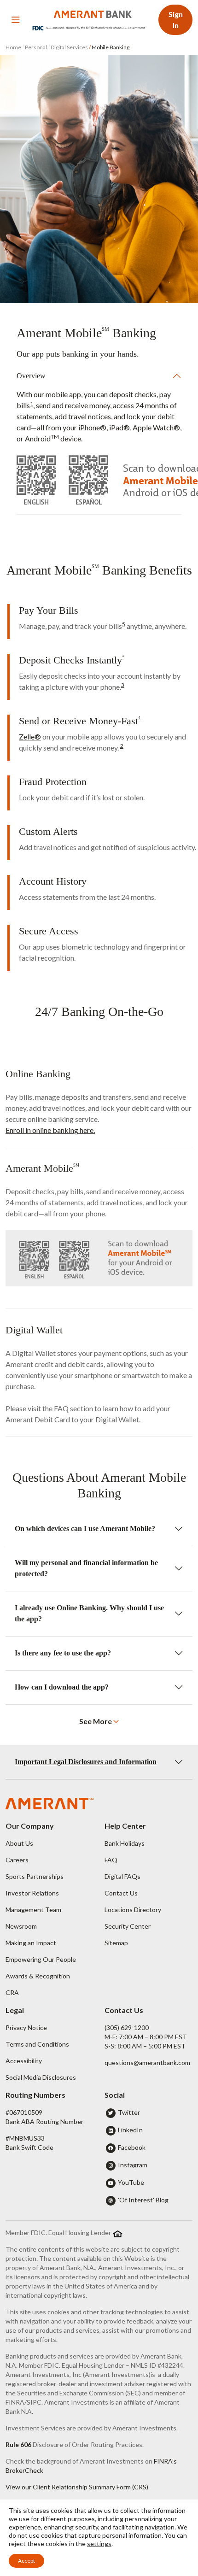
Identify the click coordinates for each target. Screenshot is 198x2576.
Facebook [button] (132, 2147)
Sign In (176, 20)
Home (14, 47)
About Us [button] (19, 1843)
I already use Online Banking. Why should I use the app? (89, 1613)
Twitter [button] (129, 2112)
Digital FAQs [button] (122, 1876)
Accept (26, 2561)
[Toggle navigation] (16, 20)
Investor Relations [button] (32, 1893)
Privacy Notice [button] (26, 2027)
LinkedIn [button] (130, 2130)
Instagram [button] (133, 2165)
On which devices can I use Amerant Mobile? (85, 1529)
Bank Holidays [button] (125, 1843)
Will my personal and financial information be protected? (86, 1568)
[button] (99, 1721)
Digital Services (69, 47)
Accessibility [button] (24, 2061)
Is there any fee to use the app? (63, 1653)
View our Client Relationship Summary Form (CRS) (77, 2487)
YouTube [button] (131, 2182)
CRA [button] (12, 1992)
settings (99, 2544)
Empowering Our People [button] (41, 1959)
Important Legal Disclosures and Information (86, 1762)
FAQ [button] (111, 1860)
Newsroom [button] (21, 1926)
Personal (36, 47)
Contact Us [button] (121, 1893)
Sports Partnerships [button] (35, 1876)
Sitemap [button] (116, 1943)
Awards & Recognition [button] (38, 1976)
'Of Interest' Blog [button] (143, 2200)
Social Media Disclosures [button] (41, 2077)
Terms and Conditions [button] (37, 2044)
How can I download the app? (62, 1687)
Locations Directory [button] (133, 1910)
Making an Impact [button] (31, 1943)
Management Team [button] (33, 1910)
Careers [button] (17, 1860)
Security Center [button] (128, 1926)
